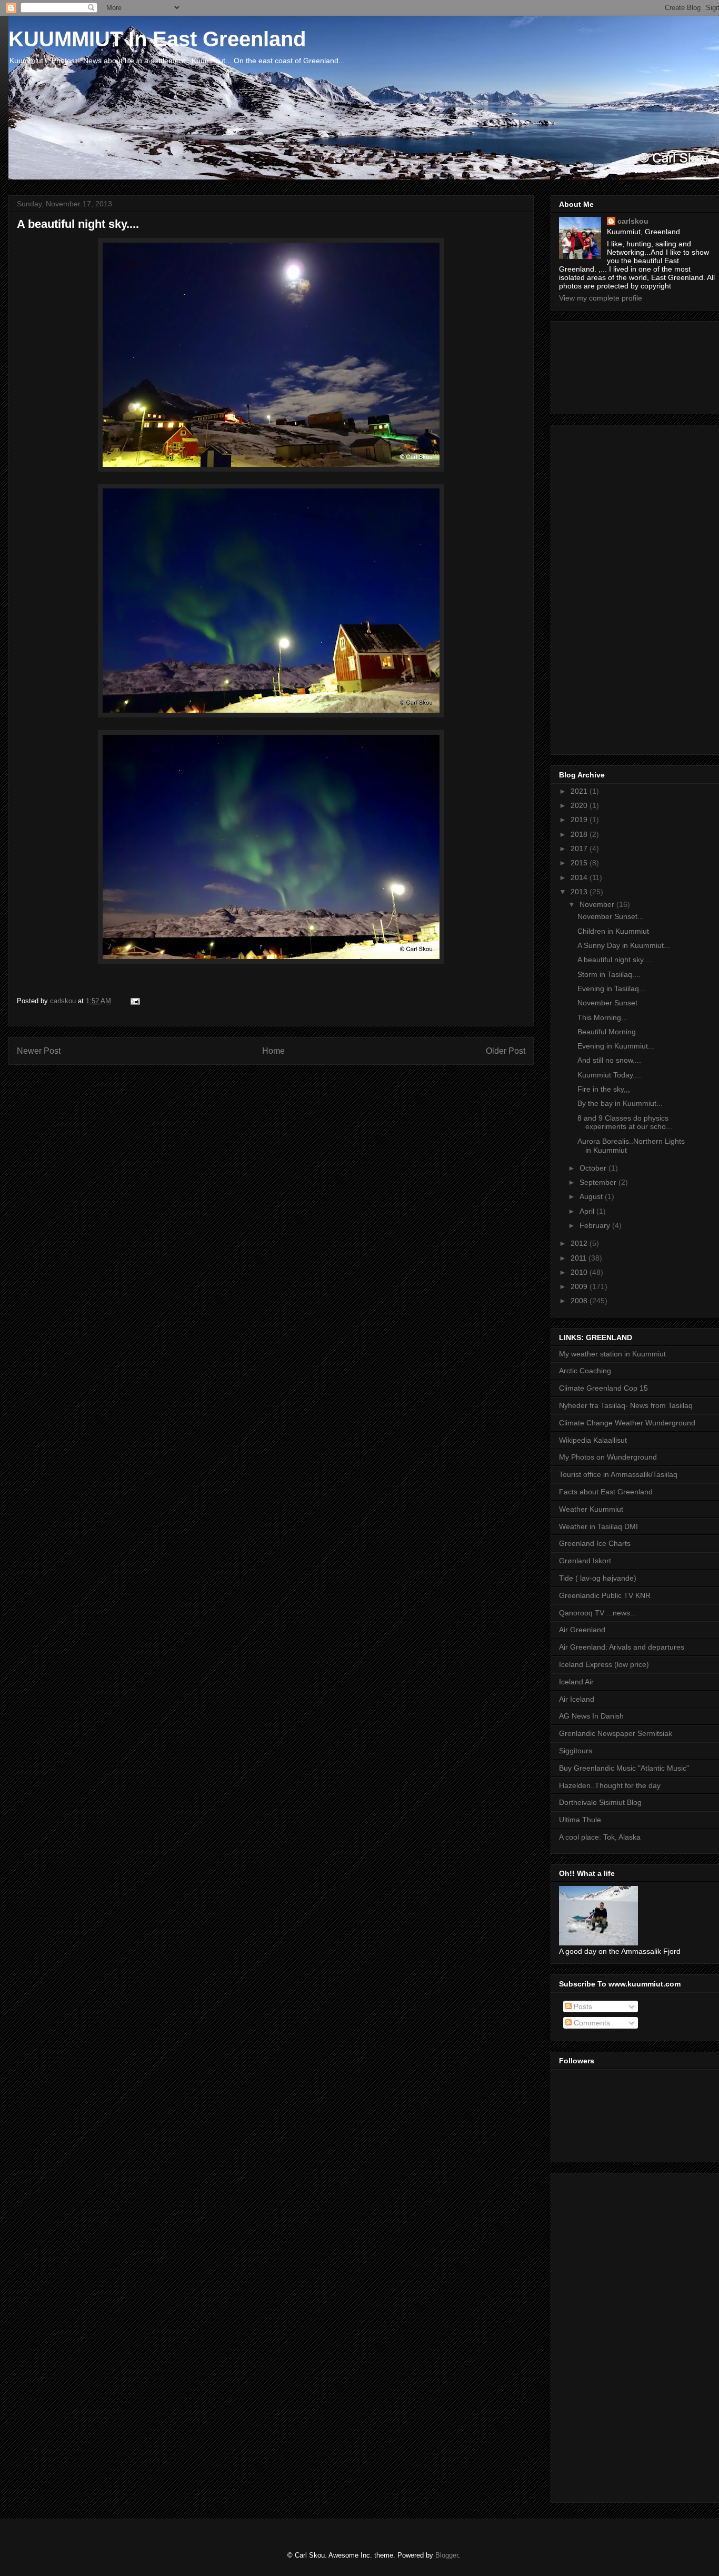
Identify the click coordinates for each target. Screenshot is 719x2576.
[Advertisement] (606, 365)
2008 (580, 1301)
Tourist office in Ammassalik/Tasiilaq (618, 1474)
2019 (580, 820)
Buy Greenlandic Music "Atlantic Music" (624, 1768)
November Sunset (607, 1003)
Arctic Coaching (585, 1371)
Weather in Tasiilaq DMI (598, 1526)
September (599, 1182)
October (594, 1168)
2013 (580, 892)
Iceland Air (576, 1682)
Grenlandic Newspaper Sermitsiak (616, 1733)
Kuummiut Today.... (609, 1075)
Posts (582, 2006)
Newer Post (39, 1051)
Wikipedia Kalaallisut (593, 1440)
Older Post (506, 1051)
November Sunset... (611, 916)
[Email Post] (134, 1001)
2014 (580, 877)
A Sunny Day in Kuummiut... (624, 945)
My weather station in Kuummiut (612, 1354)
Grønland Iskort (585, 1561)
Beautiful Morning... (610, 1032)
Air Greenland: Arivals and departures (622, 1647)
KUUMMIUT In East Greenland (157, 39)
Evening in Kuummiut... (616, 1046)
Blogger (447, 2555)
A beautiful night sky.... (615, 960)
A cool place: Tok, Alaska (600, 1837)
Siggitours (576, 1751)
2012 (580, 1243)
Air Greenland (582, 1630)
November (598, 904)
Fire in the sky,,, (604, 1089)
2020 (580, 805)
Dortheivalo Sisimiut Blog (600, 1802)
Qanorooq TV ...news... (598, 1613)
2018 (580, 834)
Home (273, 1051)
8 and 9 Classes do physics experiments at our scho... (625, 1122)
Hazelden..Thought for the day (610, 1785)
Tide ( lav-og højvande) (598, 1578)
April (588, 1211)
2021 (580, 791)
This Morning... (602, 1017)
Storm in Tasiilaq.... (609, 974)
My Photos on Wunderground (608, 1457)
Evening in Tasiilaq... (611, 989)
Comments (591, 2023)
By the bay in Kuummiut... (620, 1103)
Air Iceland (577, 1699)
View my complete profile (601, 298)
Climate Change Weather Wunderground (627, 1423)
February (596, 1225)
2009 (580, 1286)
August (592, 1196)
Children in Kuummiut (613, 931)
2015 (580, 863)
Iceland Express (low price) (604, 1664)
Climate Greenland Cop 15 (603, 1388)
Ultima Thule (580, 1820)
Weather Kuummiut (591, 1509)
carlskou (633, 221)
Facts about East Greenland (606, 1492)
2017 (580, 848)
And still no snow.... (609, 1060)
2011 (580, 1258)
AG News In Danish (591, 1716)
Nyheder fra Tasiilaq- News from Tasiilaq (626, 1405)
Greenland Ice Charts (595, 1543)
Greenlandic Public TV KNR (605, 1595)
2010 (580, 1272)
